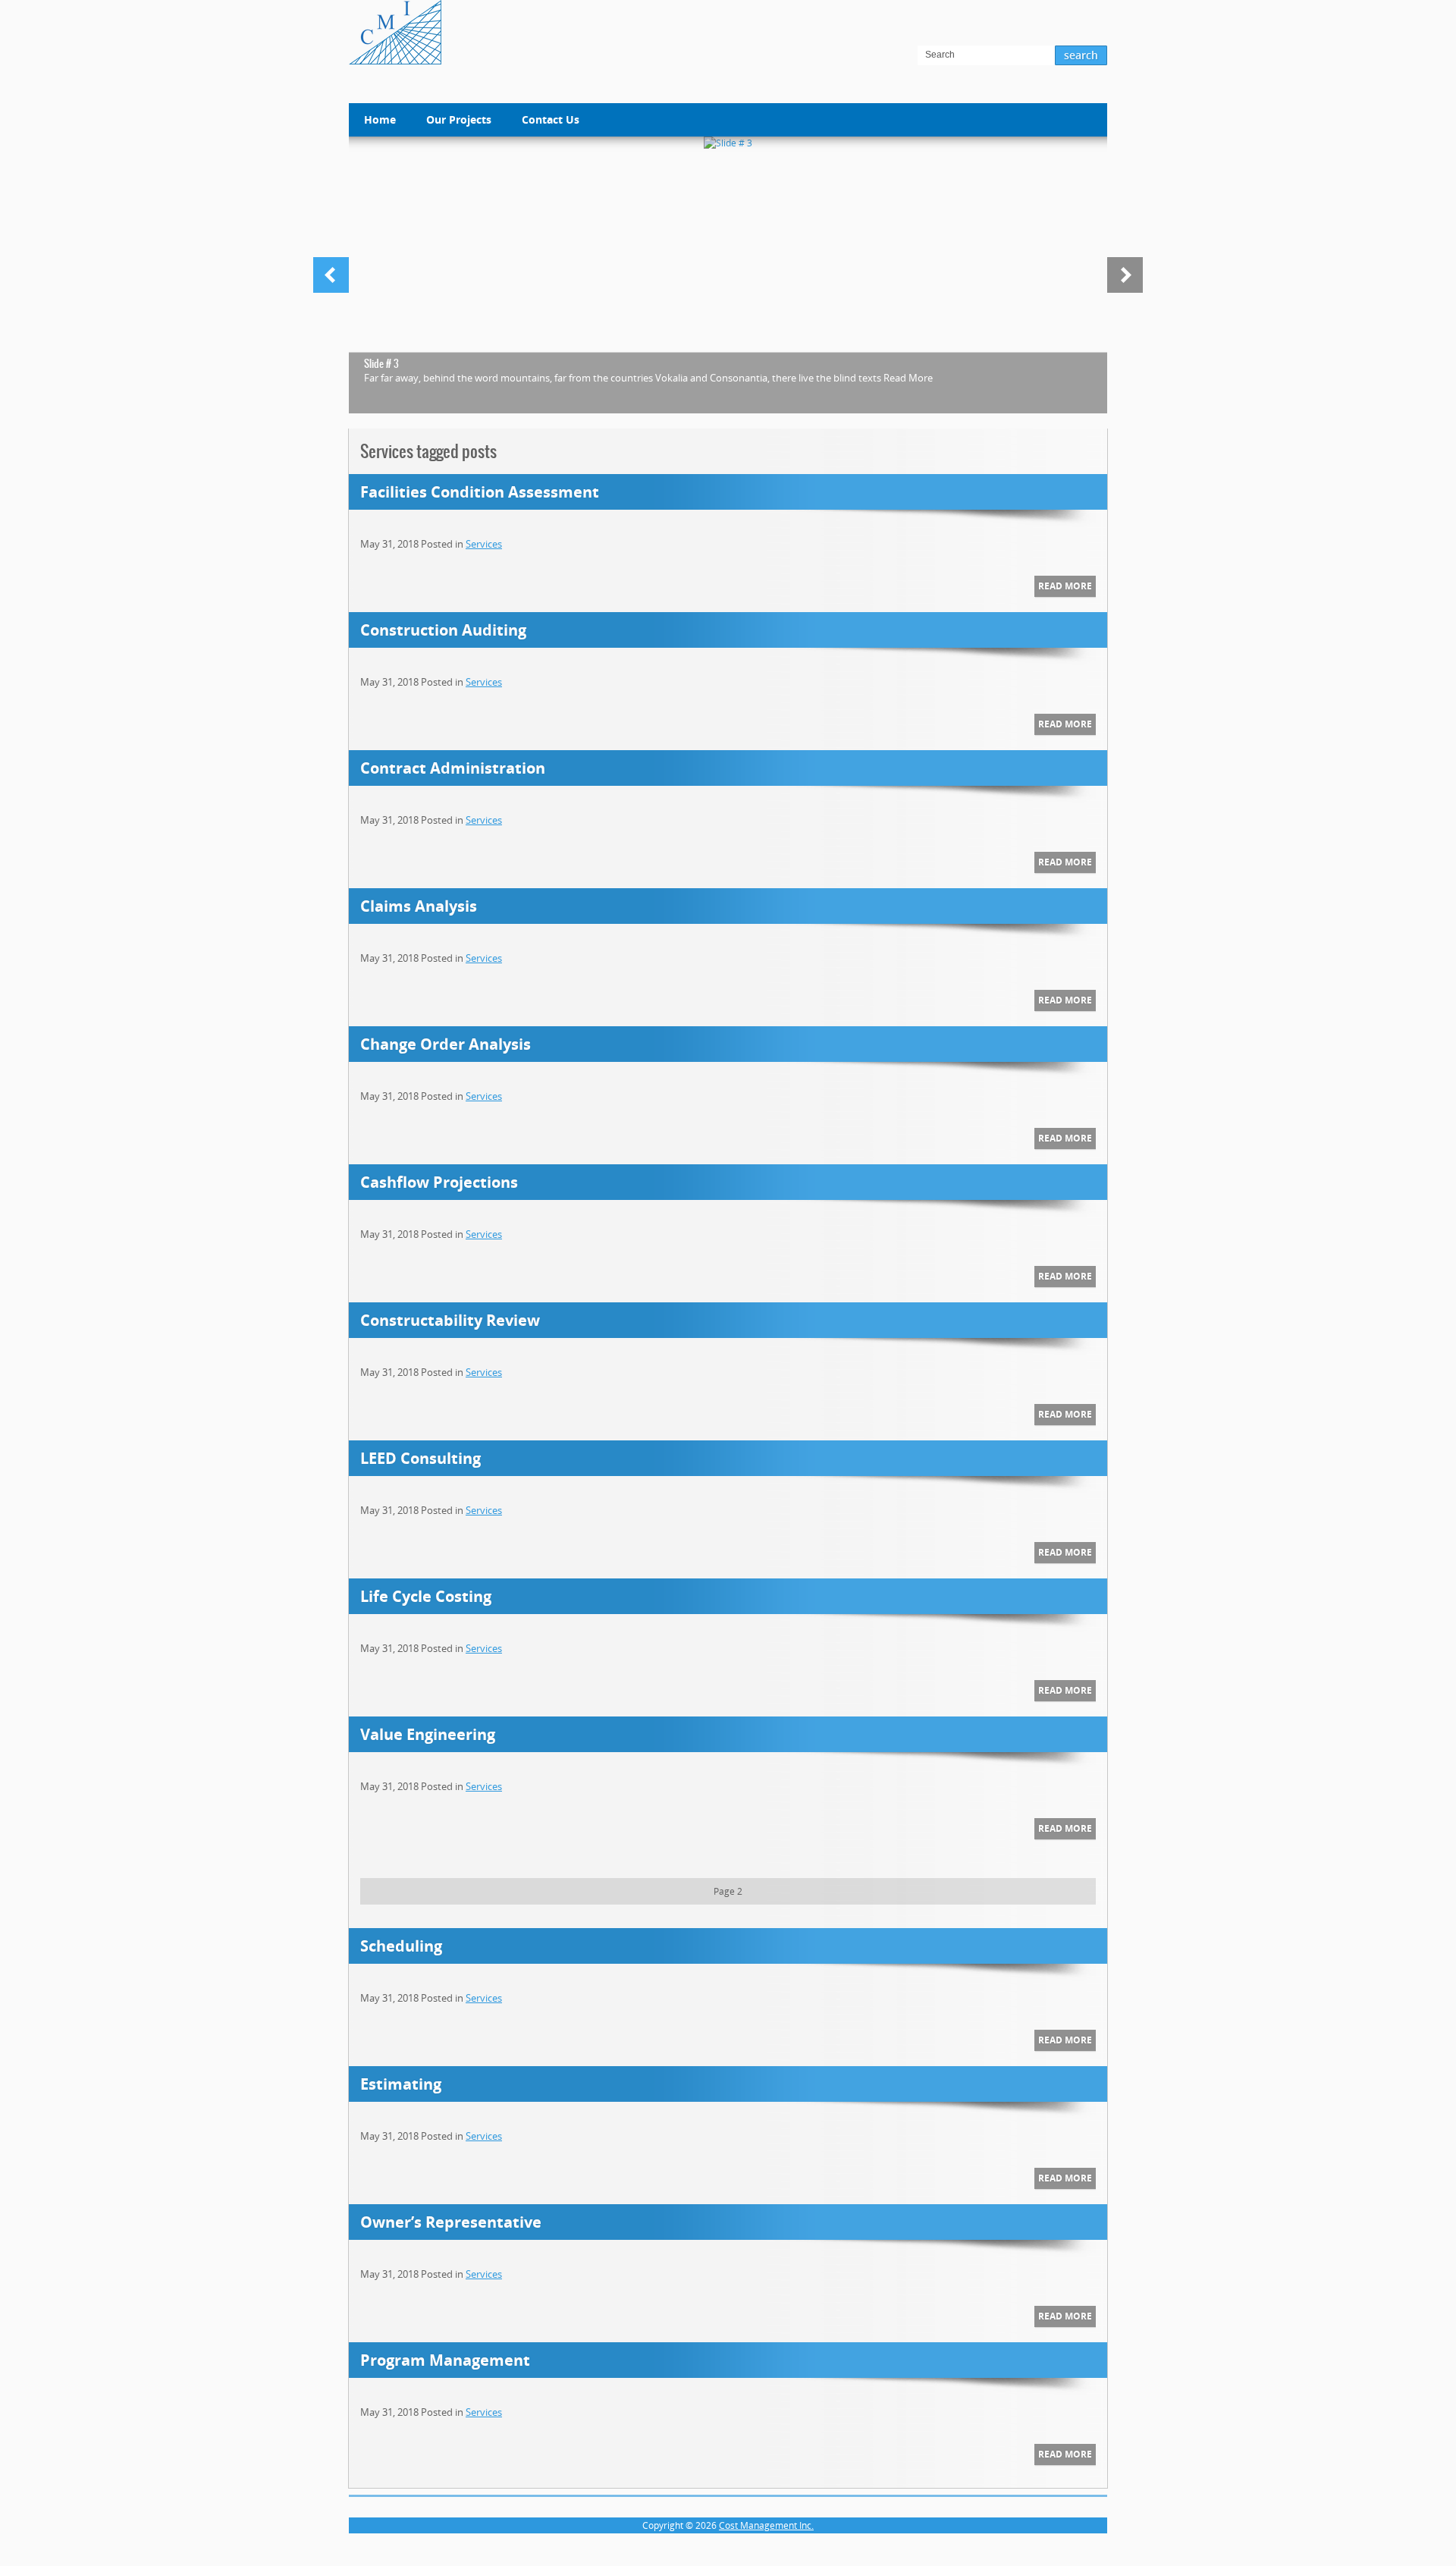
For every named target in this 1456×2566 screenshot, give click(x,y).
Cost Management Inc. (766, 2525)
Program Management (445, 2360)
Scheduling (401, 1946)
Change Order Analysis (446, 1044)
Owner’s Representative (451, 2222)
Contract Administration (453, 768)
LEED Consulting (420, 1458)
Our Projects (459, 119)
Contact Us (551, 119)
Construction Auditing (443, 630)
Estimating (401, 2084)
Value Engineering (428, 1734)
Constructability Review (450, 1320)
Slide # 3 (381, 364)
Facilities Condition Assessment (480, 492)
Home (380, 119)
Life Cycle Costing (426, 1596)
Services (484, 544)
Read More (908, 378)
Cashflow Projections (439, 1182)
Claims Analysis (419, 906)
